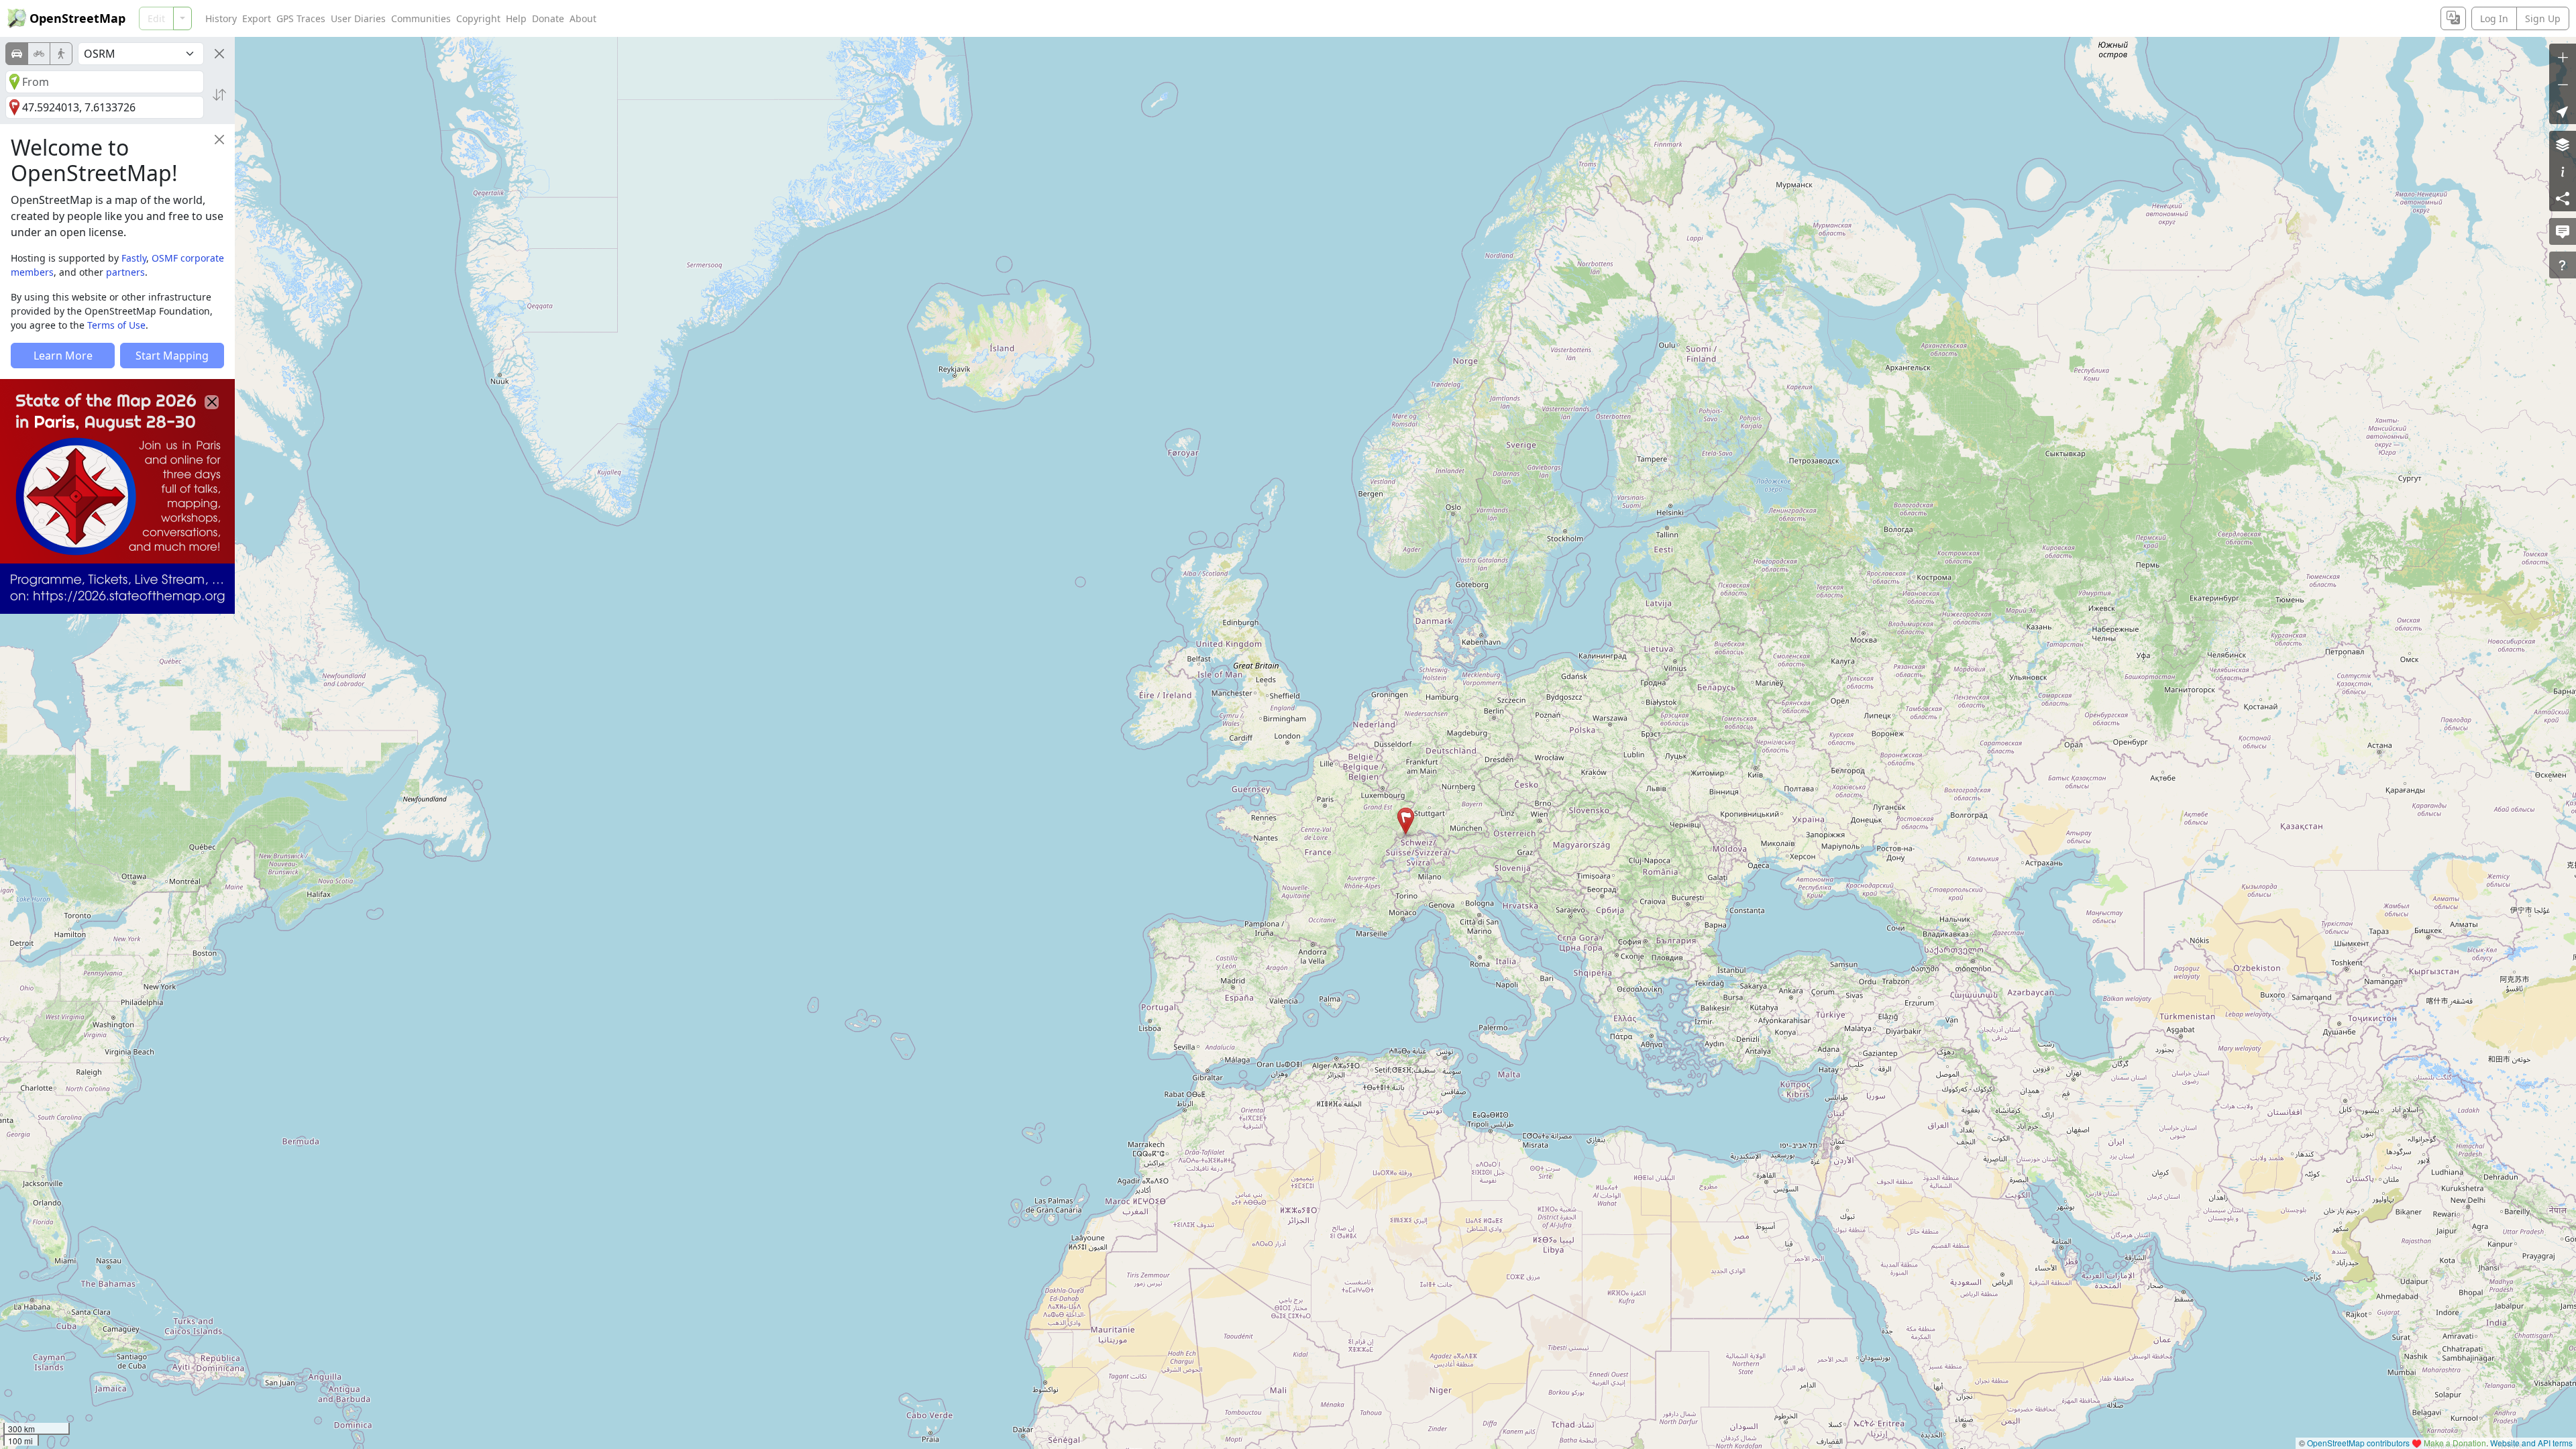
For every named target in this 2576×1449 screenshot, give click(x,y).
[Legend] (2563, 171)
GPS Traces (301, 18)
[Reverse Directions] (219, 95)
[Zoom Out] (2563, 84)
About (583, 18)
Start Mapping (172, 356)
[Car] (17, 54)
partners (125, 272)
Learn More (63, 356)
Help (516, 18)
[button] (1406, 821)
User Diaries (358, 18)
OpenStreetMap (77, 18)
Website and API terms (2531, 1443)
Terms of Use (116, 325)
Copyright (478, 18)
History (221, 18)
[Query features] (2563, 265)
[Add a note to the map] (2563, 231)
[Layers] (2563, 144)
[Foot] (61, 54)
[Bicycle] (39, 54)
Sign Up (2543, 18)
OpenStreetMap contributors (2358, 1443)
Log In (2494, 18)
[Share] (2563, 198)
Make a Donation (2455, 1443)
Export (257, 18)
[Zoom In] (2563, 57)
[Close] (219, 54)
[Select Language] (2453, 18)
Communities (421, 18)
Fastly (134, 258)
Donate (548, 18)
